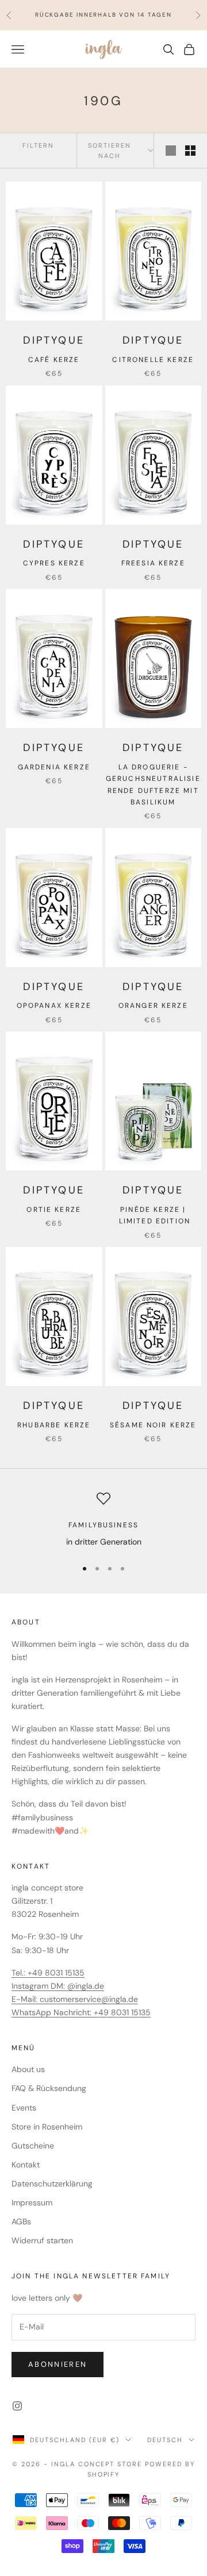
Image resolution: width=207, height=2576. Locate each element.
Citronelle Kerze (153, 360)
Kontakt (26, 2165)
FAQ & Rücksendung (49, 2088)
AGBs (21, 2221)
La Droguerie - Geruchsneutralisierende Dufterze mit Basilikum (153, 785)
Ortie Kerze (54, 1210)
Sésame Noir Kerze (153, 1425)
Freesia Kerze (153, 563)
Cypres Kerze (54, 563)
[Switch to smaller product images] (190, 151)
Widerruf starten (42, 2240)
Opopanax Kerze (54, 1006)
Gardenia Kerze (54, 767)
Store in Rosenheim (47, 2127)
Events (24, 2108)
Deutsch (165, 2440)
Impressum (32, 2203)
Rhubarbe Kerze (54, 1425)
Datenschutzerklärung (52, 2184)
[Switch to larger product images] (171, 151)
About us (28, 2069)
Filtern (38, 145)
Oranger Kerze (153, 1006)
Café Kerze (54, 360)
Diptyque (54, 340)
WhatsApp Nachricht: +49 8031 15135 (81, 2012)
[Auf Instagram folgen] (17, 2406)
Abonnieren (57, 2364)
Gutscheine (33, 2146)
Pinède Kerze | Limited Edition (153, 1215)
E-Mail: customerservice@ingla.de (75, 1999)
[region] (103, 1520)
